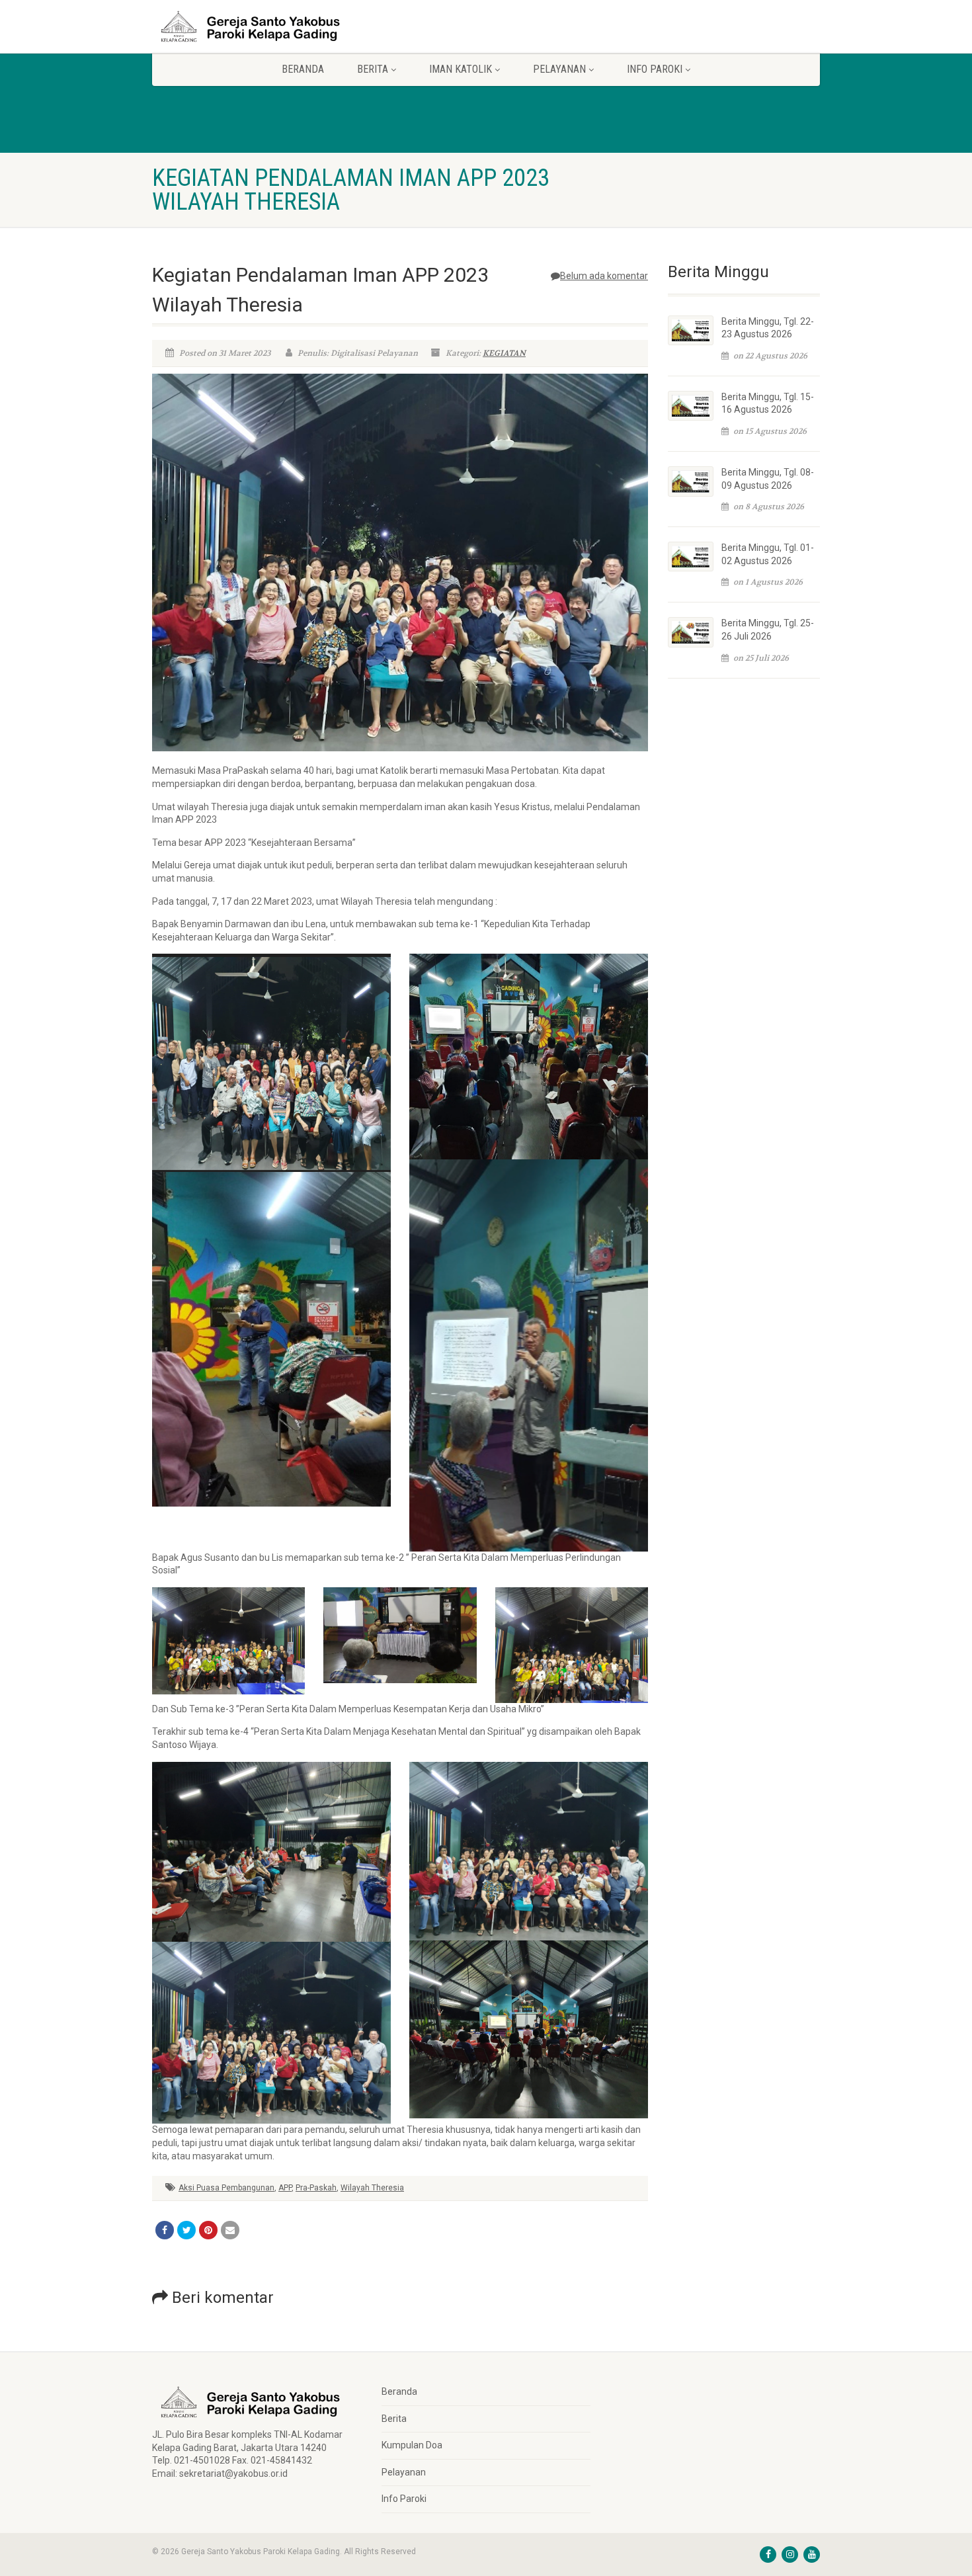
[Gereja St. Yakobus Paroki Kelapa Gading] (257, 26)
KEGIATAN (504, 353)
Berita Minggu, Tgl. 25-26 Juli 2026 (768, 630)
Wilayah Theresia (372, 2188)
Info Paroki (404, 2499)
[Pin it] (208, 2230)
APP (285, 2188)
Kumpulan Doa (412, 2445)
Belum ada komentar (604, 276)
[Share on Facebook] (165, 2230)
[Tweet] (186, 2230)
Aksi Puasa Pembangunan (226, 2188)
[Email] (230, 2230)
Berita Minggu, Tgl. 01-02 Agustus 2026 (768, 554)
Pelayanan (404, 2472)
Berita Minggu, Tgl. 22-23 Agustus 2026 (768, 328)
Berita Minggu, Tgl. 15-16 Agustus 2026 (768, 403)
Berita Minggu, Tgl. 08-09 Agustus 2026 (768, 479)
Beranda (303, 69)
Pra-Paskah (316, 2188)
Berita (394, 2419)
